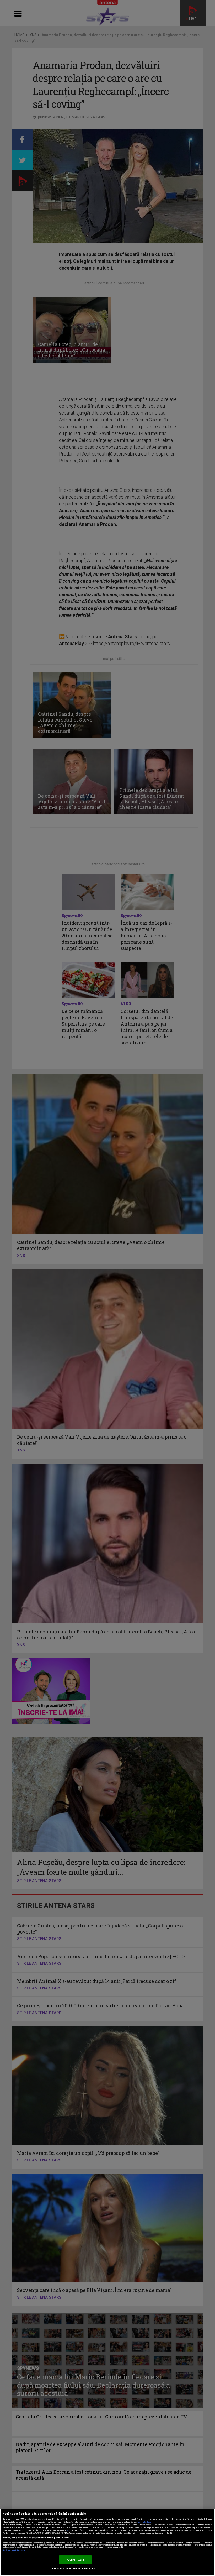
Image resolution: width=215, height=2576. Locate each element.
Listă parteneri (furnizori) (14, 2551)
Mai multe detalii (145, 2522)
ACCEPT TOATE (75, 2560)
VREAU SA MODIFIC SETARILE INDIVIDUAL (74, 2569)
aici (68, 2530)
